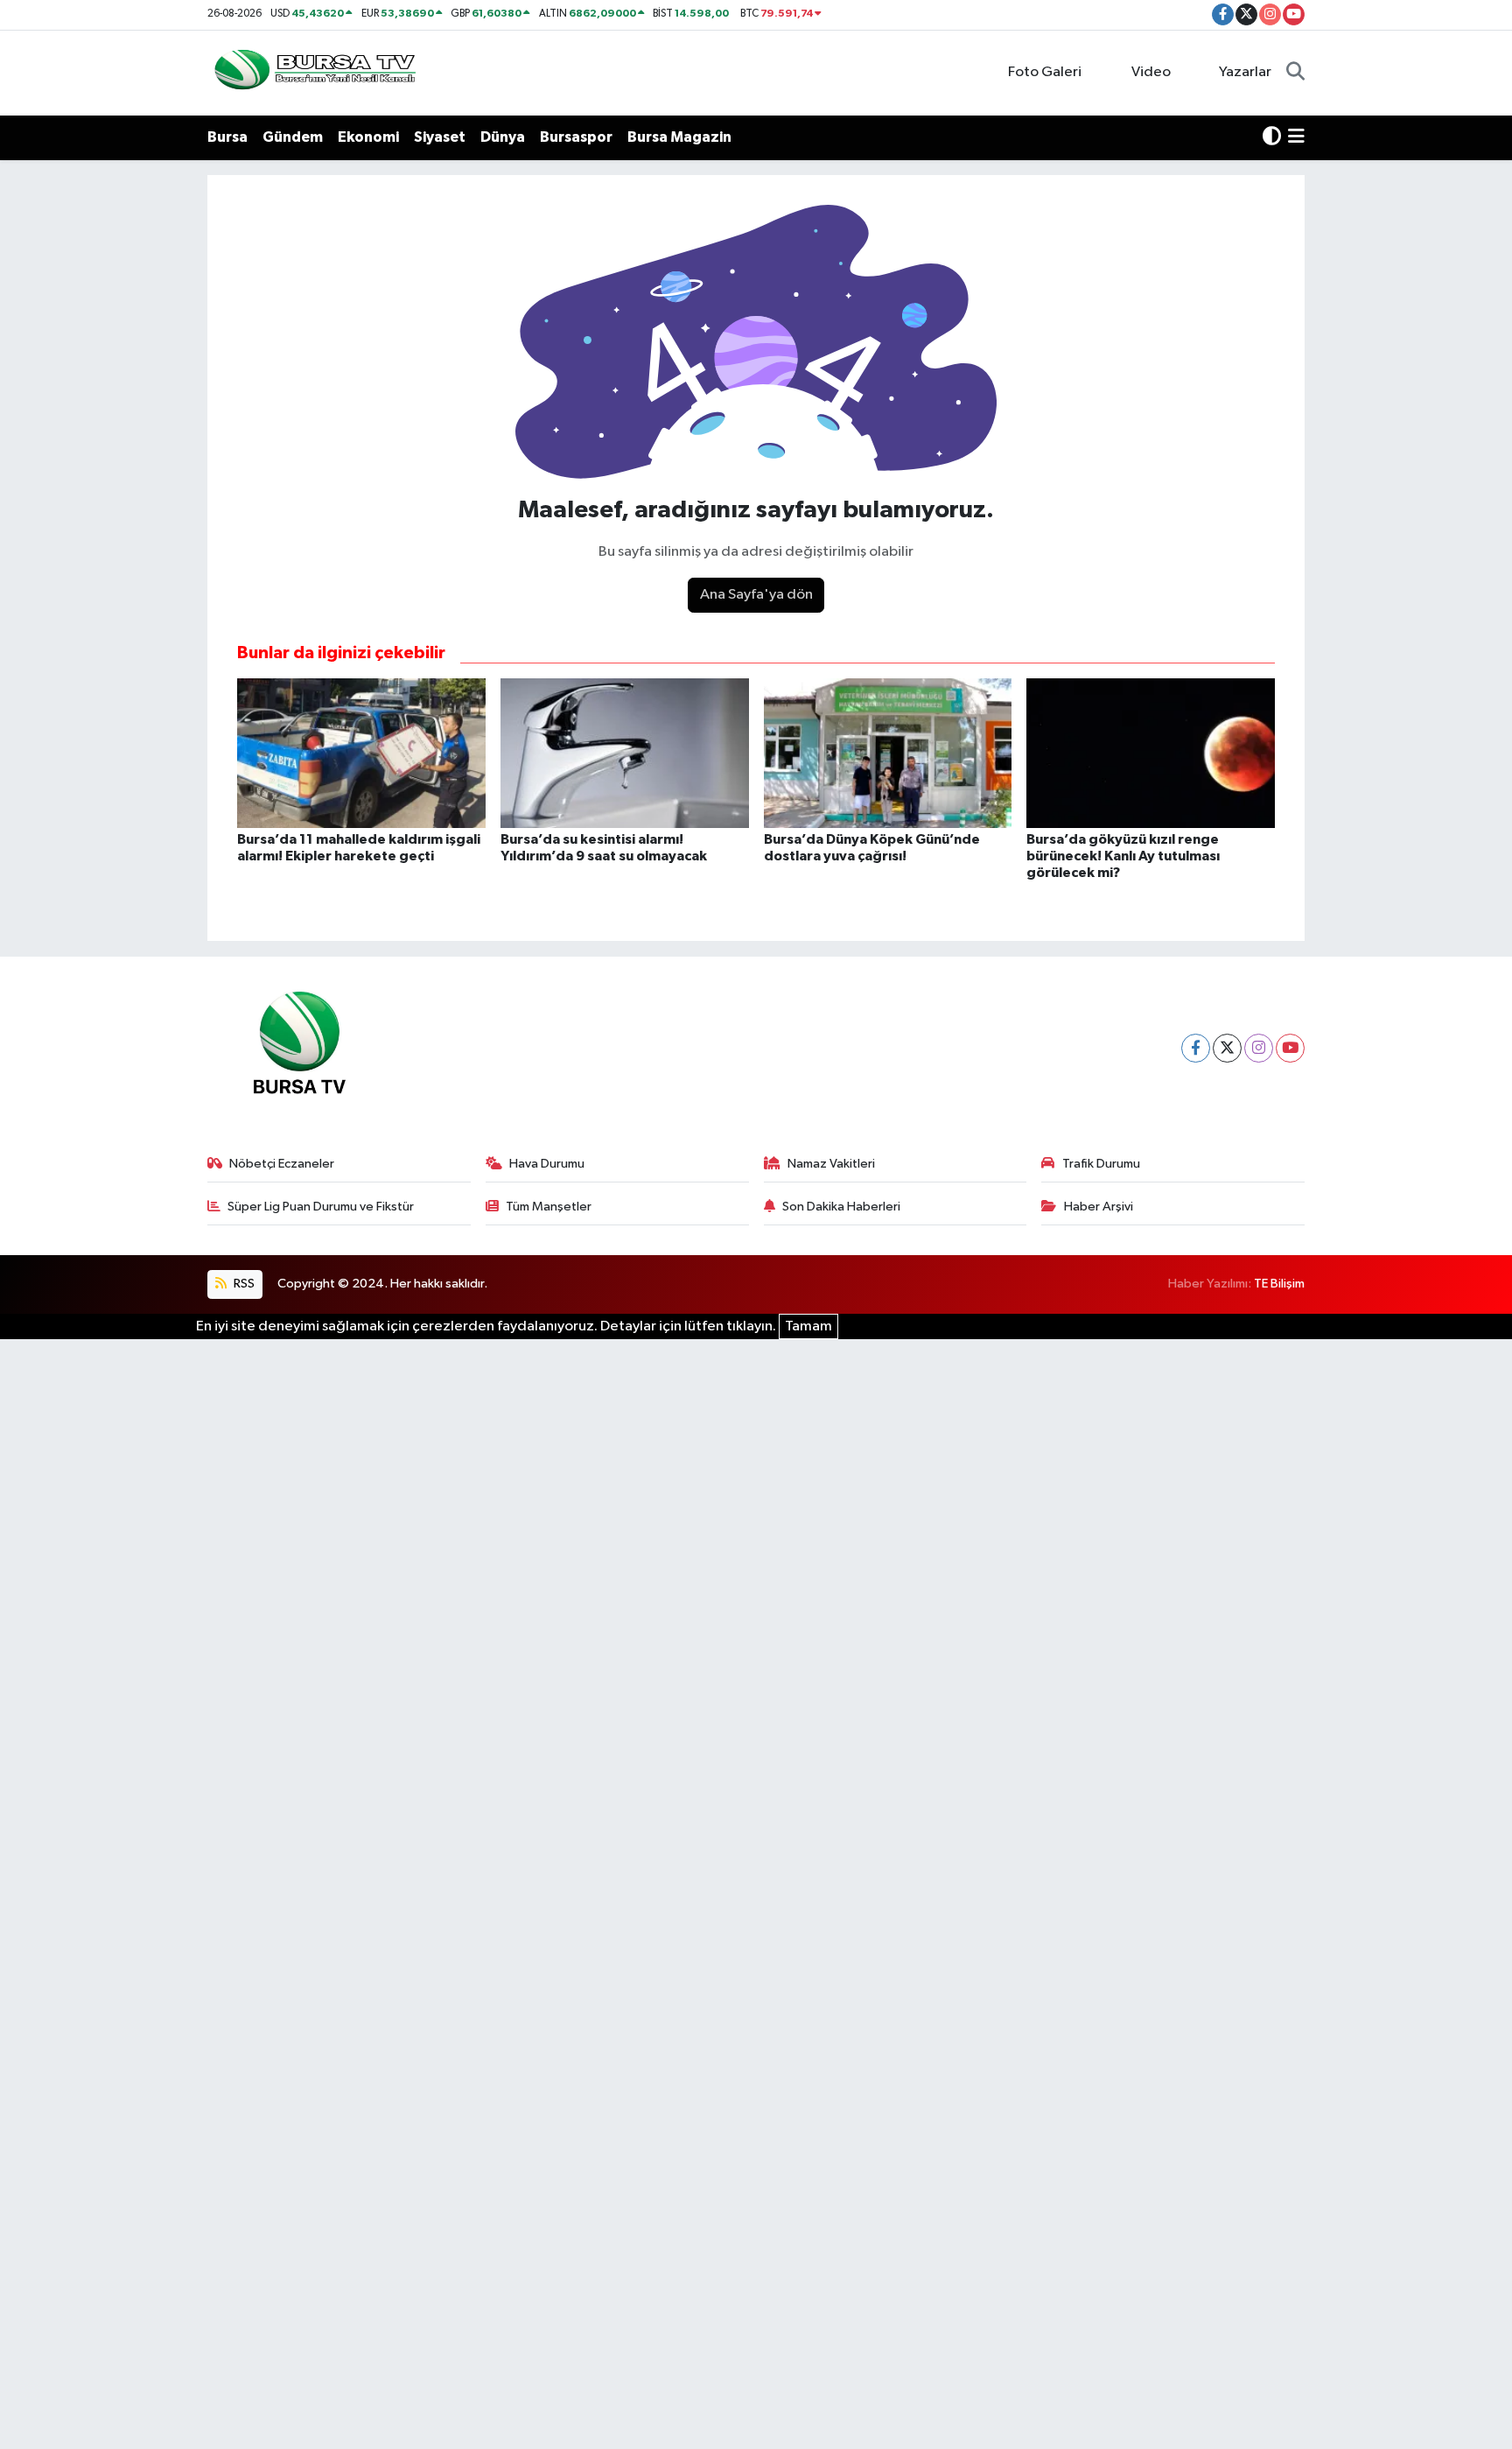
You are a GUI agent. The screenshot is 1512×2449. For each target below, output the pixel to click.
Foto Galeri (1045, 72)
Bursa (227, 137)
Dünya (503, 137)
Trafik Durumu (1101, 1164)
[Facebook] (1196, 1048)
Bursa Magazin (679, 137)
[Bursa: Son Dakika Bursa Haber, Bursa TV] (313, 72)
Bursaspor (576, 137)
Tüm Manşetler (549, 1207)
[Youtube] (1290, 1048)
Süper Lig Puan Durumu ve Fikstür (321, 1207)
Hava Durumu (547, 1164)
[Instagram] (1259, 1048)
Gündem (293, 137)
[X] (1227, 1048)
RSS (243, 1284)
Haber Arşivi (1099, 1207)
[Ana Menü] (1296, 137)
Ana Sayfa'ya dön (756, 595)
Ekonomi (368, 137)
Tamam (808, 1326)
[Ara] (1295, 73)
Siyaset (440, 137)
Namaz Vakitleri (831, 1164)
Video (1151, 72)
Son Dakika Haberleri (841, 1207)
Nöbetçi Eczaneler (282, 1164)
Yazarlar (1245, 72)
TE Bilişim (1279, 1284)
